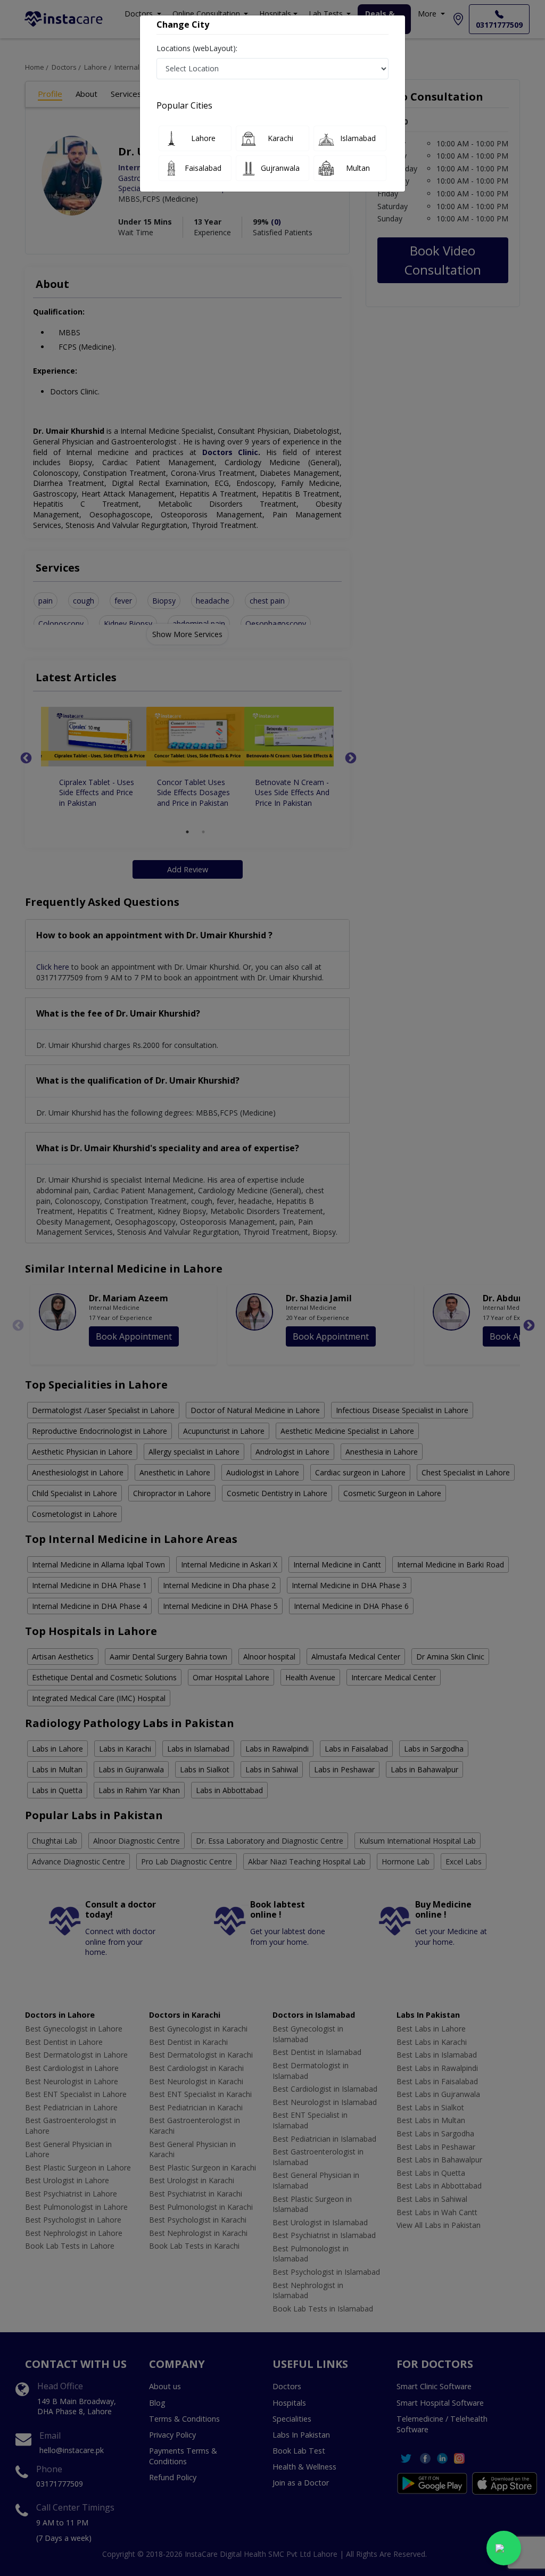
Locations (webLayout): (197, 48)
